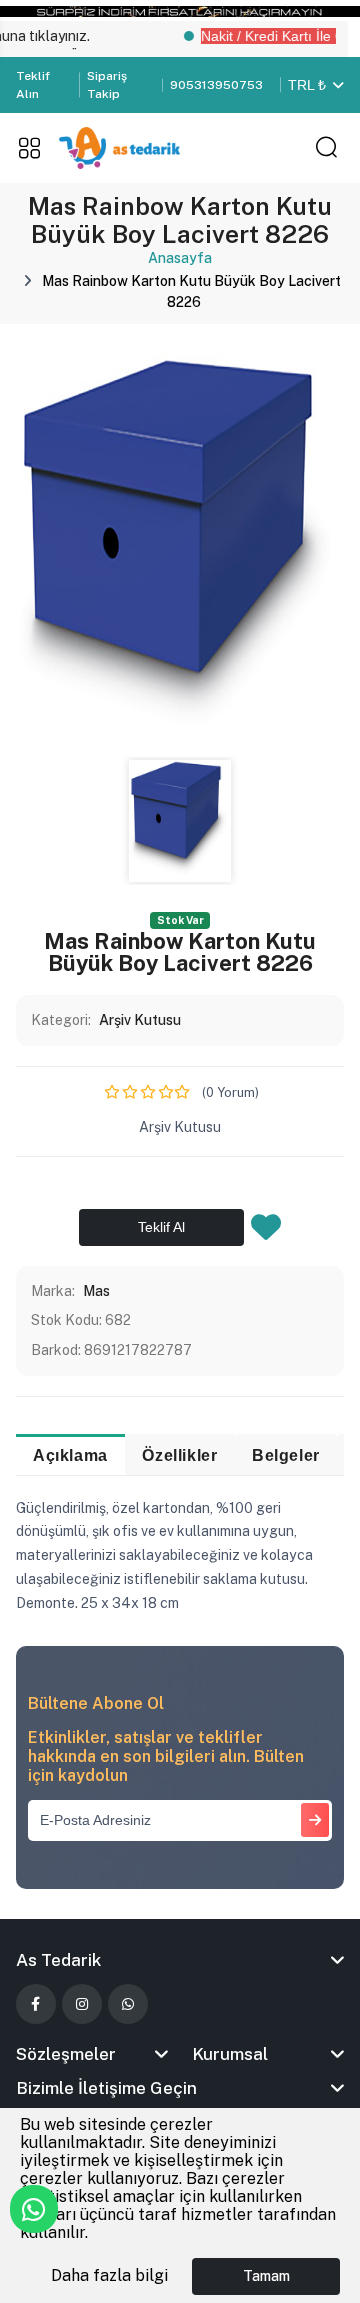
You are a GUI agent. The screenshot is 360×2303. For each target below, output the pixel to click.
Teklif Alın (33, 85)
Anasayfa (180, 258)
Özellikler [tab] (179, 1455)
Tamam (266, 2276)
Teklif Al (161, 1227)
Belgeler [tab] (286, 1455)
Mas (96, 1291)
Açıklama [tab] (70, 1455)
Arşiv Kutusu (140, 1020)
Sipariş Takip (107, 85)
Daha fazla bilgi (109, 2275)
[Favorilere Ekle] (266, 1233)
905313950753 (216, 85)
